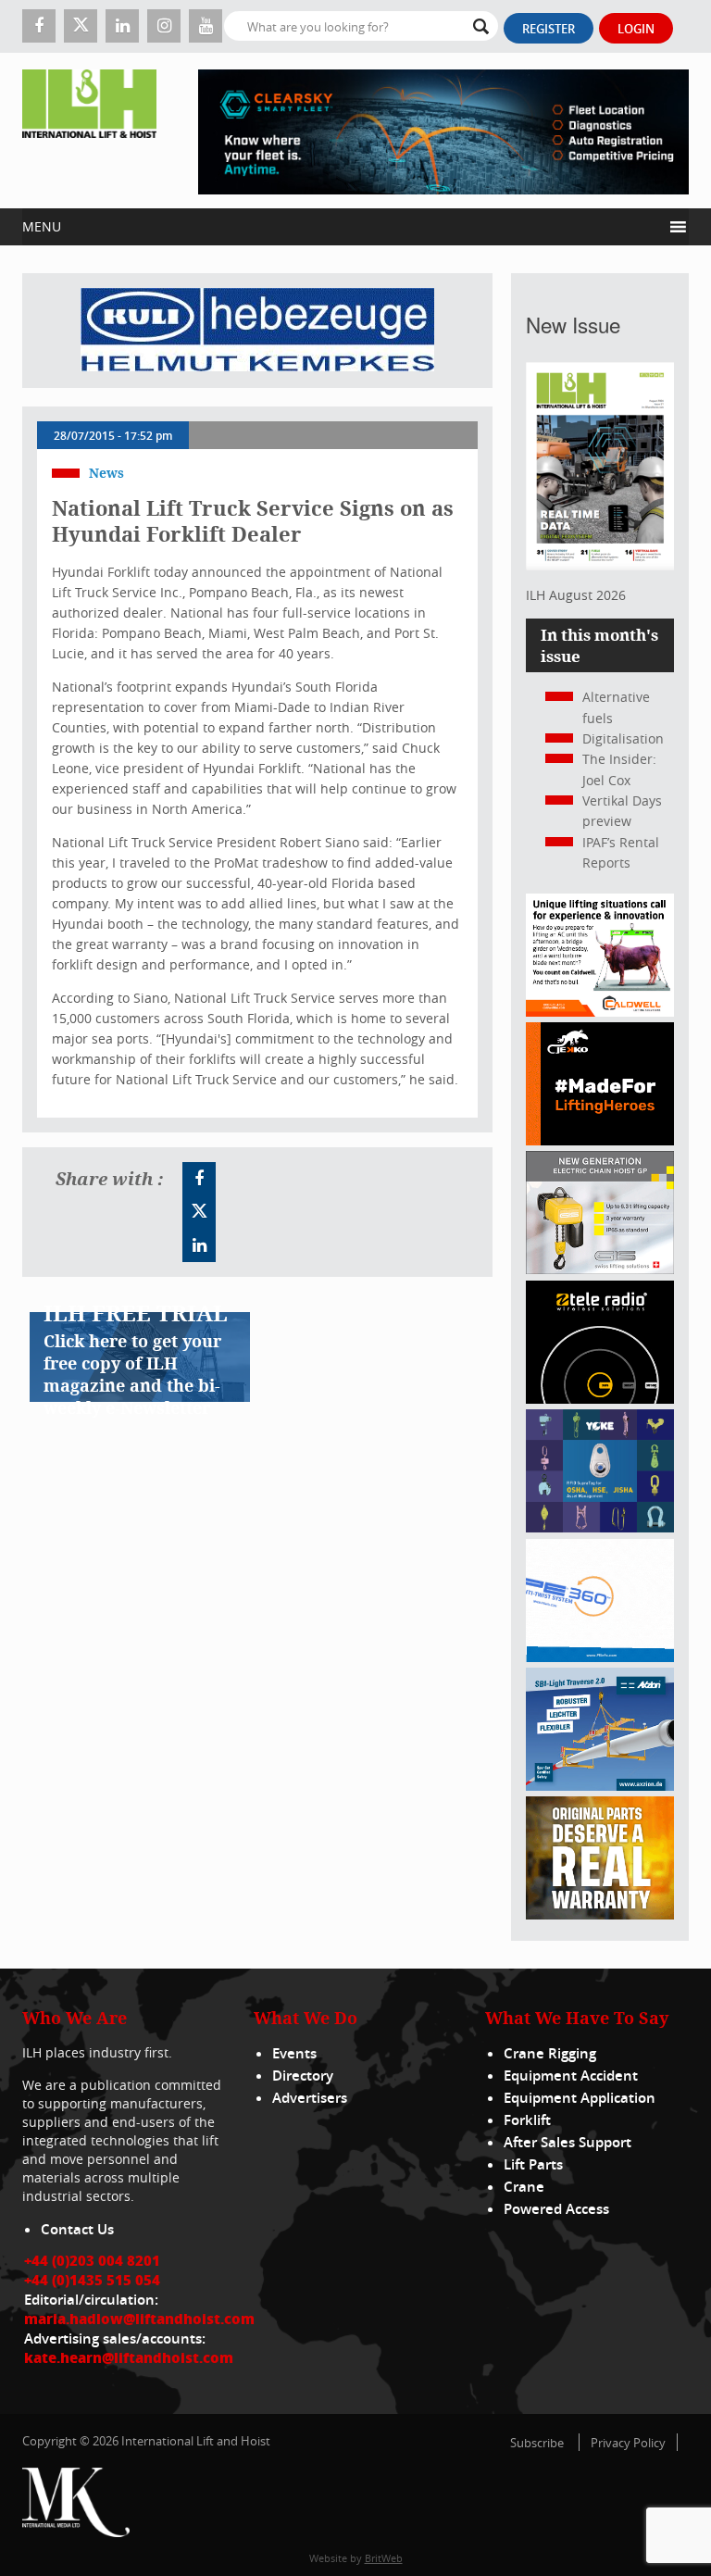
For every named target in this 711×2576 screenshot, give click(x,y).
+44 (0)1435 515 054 (92, 2280)
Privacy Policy (628, 2443)
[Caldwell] (600, 1012)
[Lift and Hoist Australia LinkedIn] (199, 1245)
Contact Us (77, 2229)
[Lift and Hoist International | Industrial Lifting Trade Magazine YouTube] (206, 26)
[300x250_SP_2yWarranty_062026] (600, 1914)
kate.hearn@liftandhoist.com (129, 2357)
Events (294, 2053)
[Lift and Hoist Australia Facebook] (199, 1179)
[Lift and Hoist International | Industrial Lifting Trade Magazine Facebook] (39, 26)
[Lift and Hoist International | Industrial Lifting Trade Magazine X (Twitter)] (81, 26)
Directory (303, 2076)
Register (549, 29)
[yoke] (600, 1527)
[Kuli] (257, 331)
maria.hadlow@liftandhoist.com (139, 2319)
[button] (342, 227)
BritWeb (384, 2558)
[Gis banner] (600, 1269)
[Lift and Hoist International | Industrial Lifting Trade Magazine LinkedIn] (122, 26)
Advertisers (310, 2098)
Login (636, 29)
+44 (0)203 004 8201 (92, 2260)
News (106, 473)
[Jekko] (600, 1140)
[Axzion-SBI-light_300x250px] (600, 1786)
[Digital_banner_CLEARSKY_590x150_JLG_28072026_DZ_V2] (443, 131)
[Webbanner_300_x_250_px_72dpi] (600, 1399)
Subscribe (537, 2443)
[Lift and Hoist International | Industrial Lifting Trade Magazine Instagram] (164, 26)
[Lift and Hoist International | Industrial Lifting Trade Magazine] (89, 131)
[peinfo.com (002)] (600, 1657)
